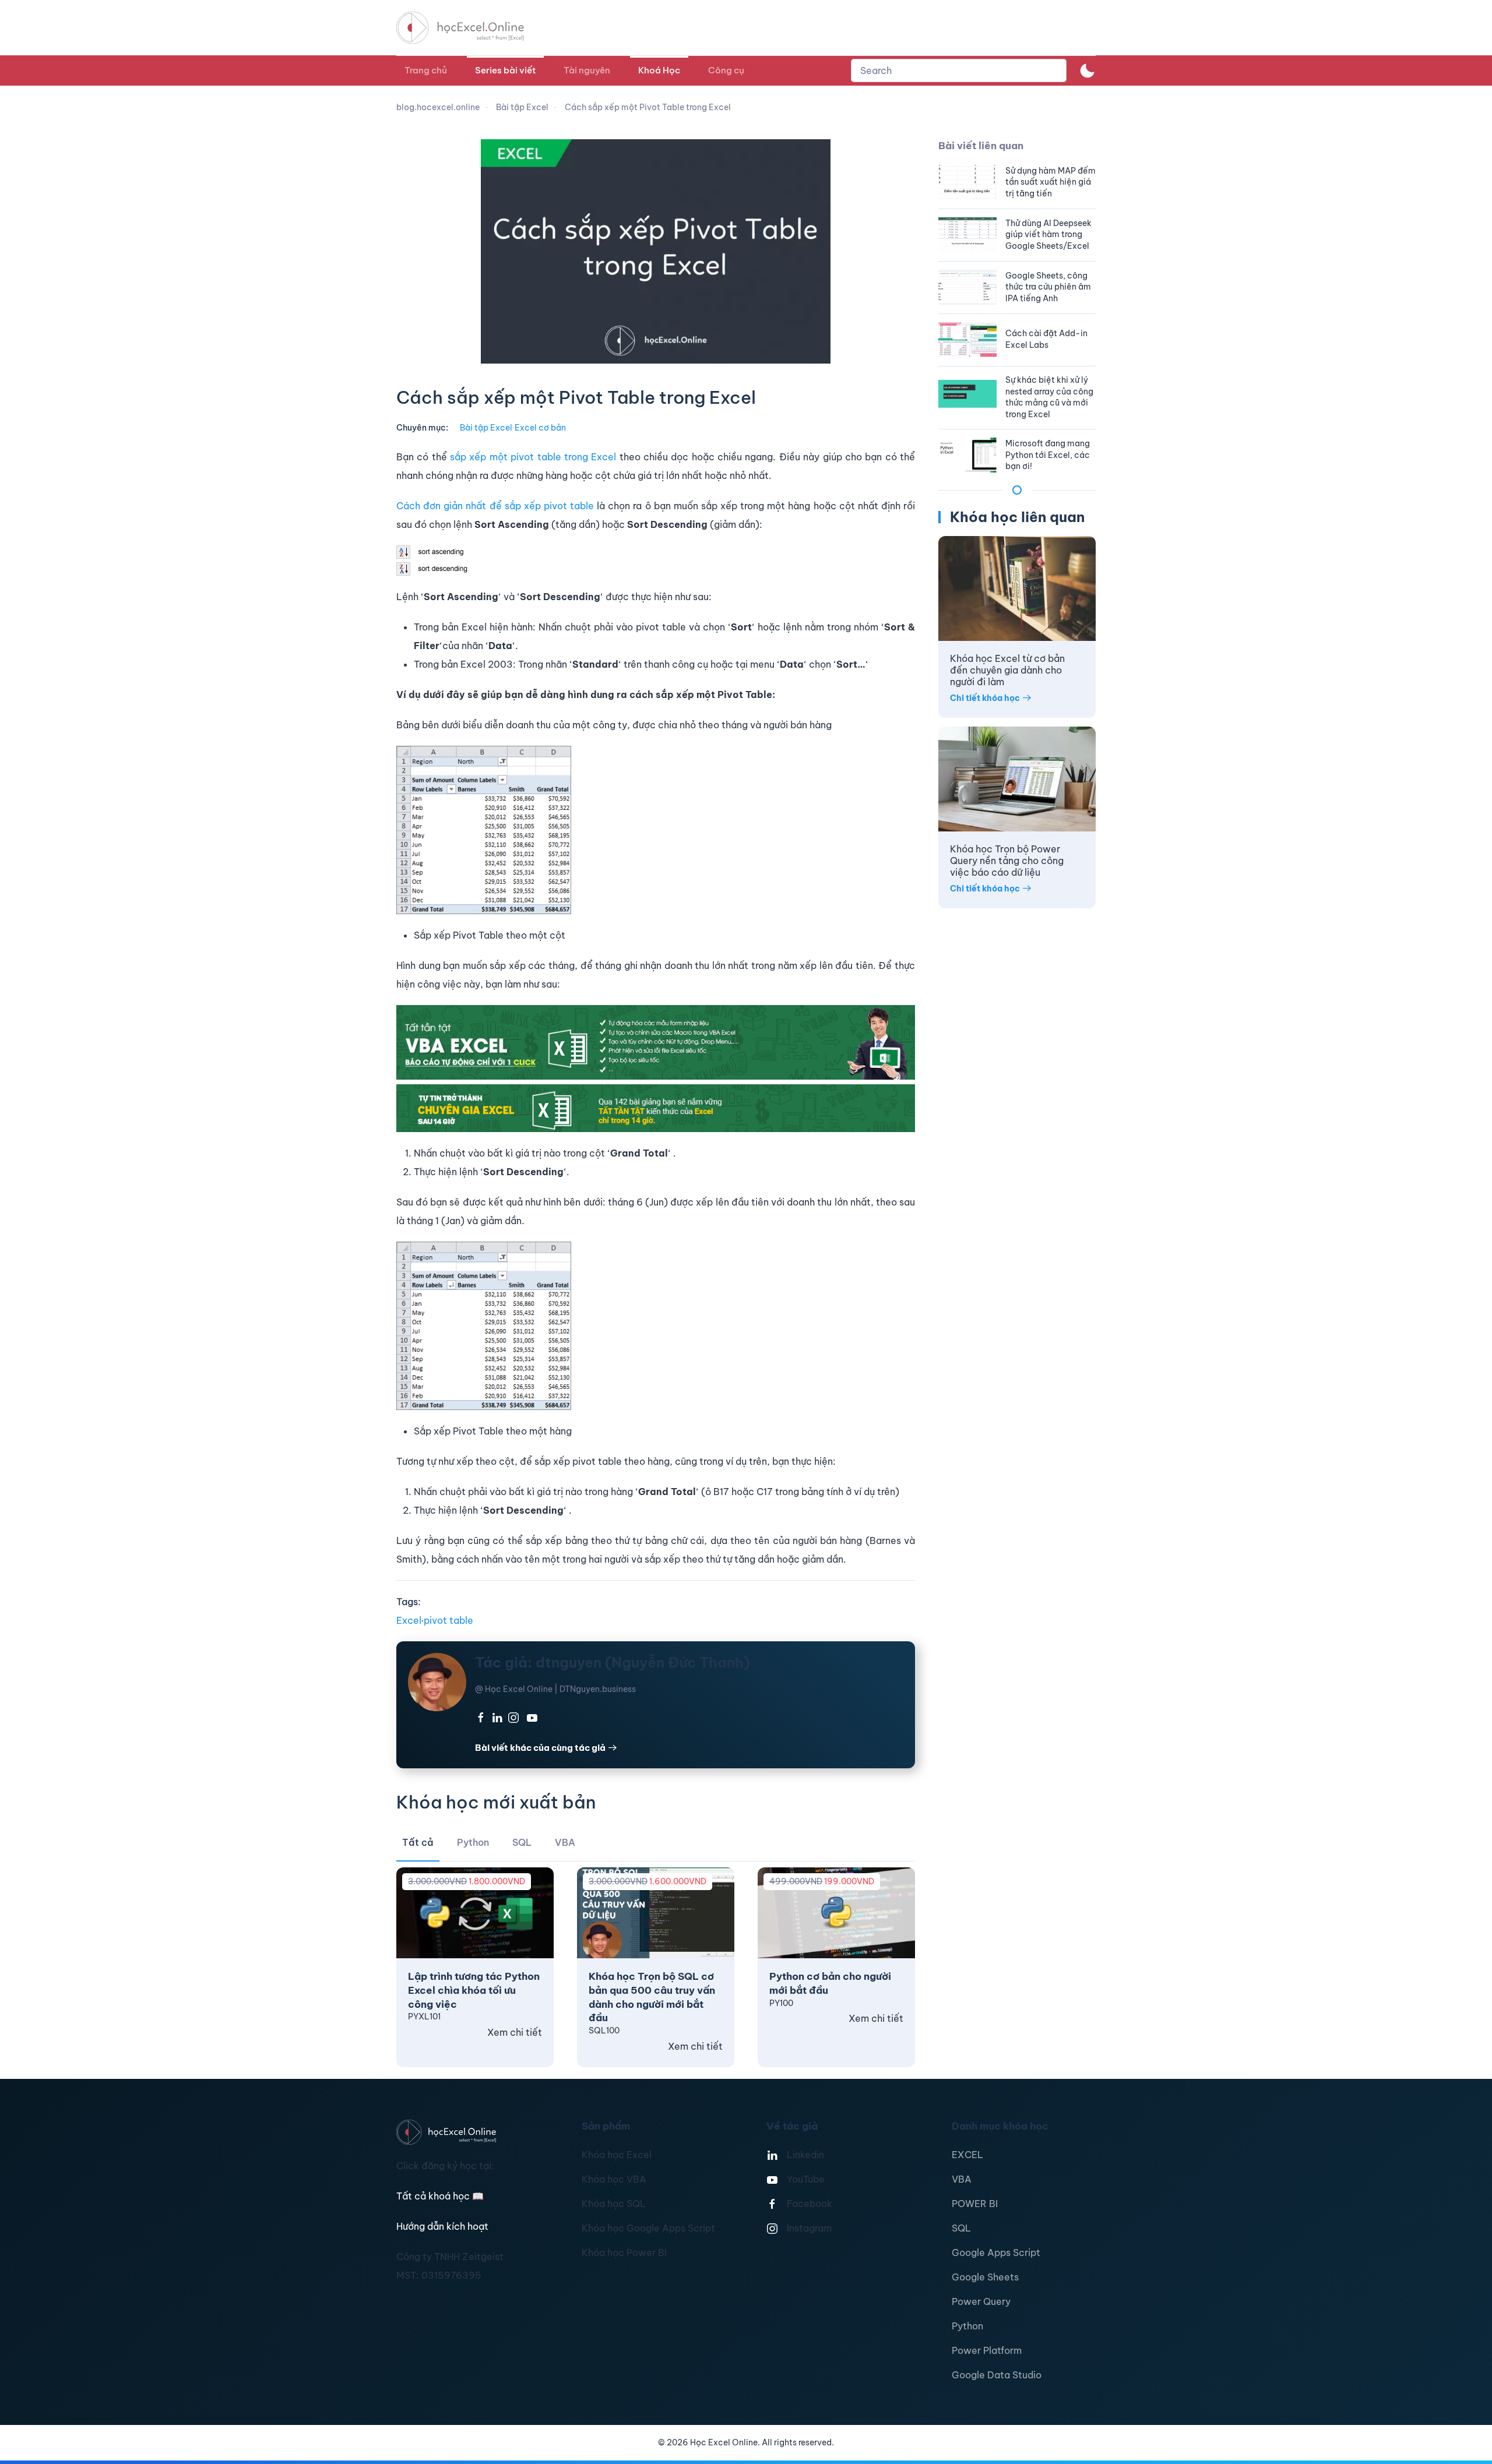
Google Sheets (985, 2277)
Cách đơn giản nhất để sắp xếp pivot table (495, 506)
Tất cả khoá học (440, 2196)
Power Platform (987, 2350)
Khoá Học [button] (659, 70)
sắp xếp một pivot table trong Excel (533, 457)
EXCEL (967, 2155)
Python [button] (473, 1842)
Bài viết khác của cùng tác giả (540, 1748)
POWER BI (975, 2204)
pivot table (448, 1620)
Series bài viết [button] (505, 70)
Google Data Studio (997, 2375)
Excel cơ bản (540, 428)
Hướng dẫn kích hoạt (442, 2226)
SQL (961, 2228)
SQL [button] (522, 1842)
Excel (409, 1620)
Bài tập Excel (486, 428)
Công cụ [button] (726, 70)
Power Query (981, 2301)
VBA (962, 2179)
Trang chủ (426, 70)
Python (967, 2326)
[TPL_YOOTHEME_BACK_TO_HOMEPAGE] (471, 28)
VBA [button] (565, 1842)
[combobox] (959, 70)
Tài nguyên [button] (587, 70)
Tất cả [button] (418, 1842)
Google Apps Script (996, 2253)
